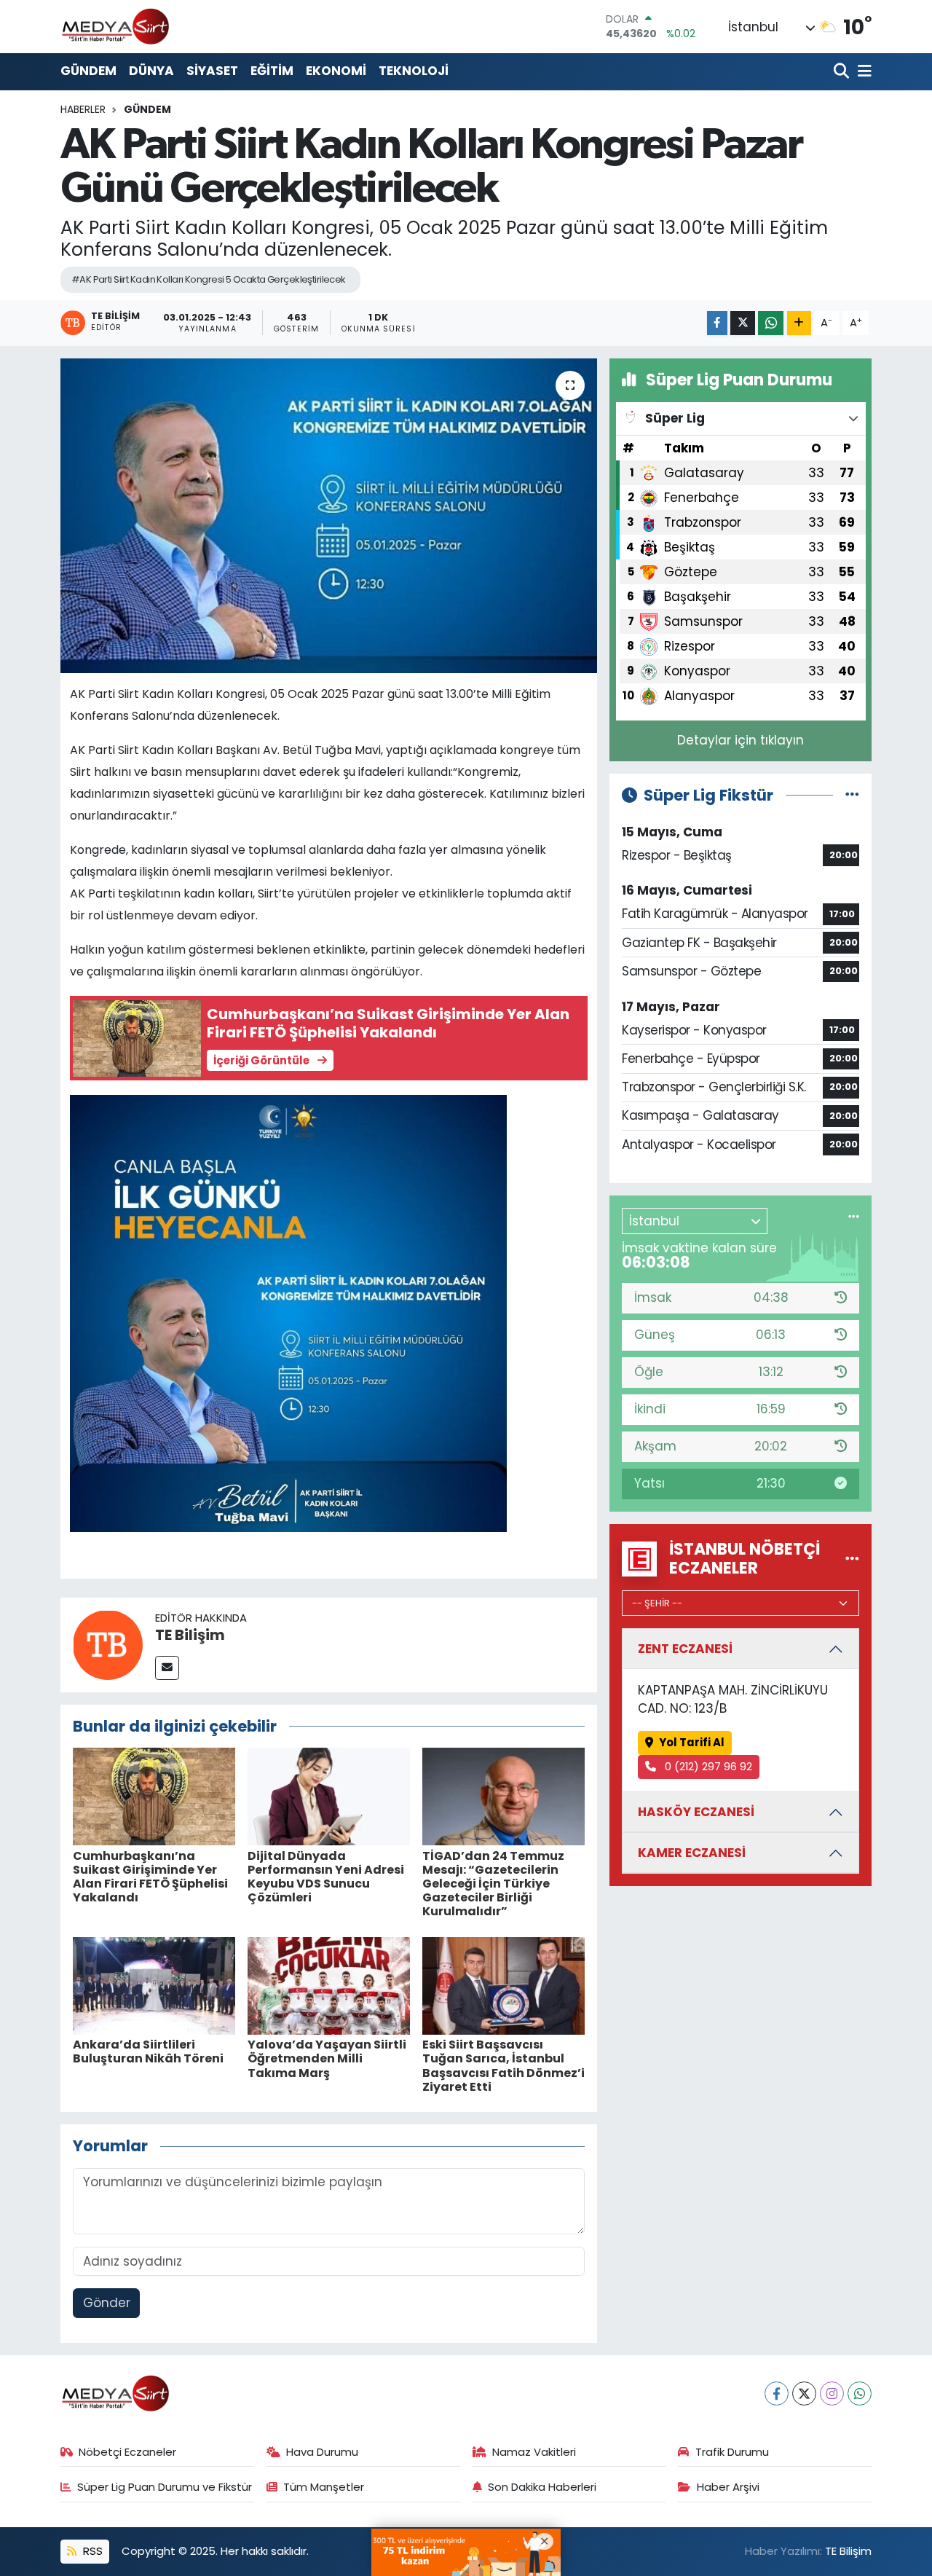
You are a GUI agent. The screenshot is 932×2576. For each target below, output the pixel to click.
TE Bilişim (190, 1635)
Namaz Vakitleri (534, 2452)
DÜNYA (151, 71)
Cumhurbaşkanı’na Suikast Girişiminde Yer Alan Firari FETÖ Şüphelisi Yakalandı (150, 1877)
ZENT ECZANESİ (685, 1649)
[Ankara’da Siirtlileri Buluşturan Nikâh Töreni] (154, 1985)
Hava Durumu (322, 2452)
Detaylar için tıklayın (741, 740)
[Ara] (843, 72)
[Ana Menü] (862, 72)
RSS (91, 2551)
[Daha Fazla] (799, 323)
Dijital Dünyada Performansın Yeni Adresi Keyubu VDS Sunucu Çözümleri (326, 1877)
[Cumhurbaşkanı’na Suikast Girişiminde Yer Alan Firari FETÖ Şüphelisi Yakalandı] (154, 1796)
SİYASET (212, 71)
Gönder (107, 2303)
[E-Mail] (167, 1668)
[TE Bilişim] (108, 1644)
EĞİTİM (272, 71)
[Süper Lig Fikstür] (852, 795)
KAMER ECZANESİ (692, 1853)
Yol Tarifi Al (692, 1742)
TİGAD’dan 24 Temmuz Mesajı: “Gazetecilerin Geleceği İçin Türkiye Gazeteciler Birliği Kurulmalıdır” (493, 1884)
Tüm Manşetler (324, 2487)
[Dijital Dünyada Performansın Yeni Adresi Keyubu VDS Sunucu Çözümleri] (329, 1796)
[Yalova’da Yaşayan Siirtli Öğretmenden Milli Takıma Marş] (329, 1985)
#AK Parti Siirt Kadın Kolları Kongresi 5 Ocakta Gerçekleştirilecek (209, 279)
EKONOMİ (336, 71)
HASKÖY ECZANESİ (696, 1812)
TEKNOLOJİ (414, 71)
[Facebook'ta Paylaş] (717, 323)
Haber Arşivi (728, 2487)
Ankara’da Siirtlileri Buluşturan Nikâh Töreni (148, 2051)
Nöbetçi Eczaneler (127, 2452)
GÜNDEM (88, 71)
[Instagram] (832, 2394)
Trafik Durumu (732, 2452)
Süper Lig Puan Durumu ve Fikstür (165, 2487)
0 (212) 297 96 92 (707, 1766)
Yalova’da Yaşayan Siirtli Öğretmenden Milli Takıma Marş (327, 2058)
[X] (804, 2394)
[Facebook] (777, 2394)
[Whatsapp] (860, 2394)
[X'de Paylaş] (743, 323)
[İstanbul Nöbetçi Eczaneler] (852, 1558)
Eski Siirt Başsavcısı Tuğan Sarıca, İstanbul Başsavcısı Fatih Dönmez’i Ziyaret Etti (503, 2066)
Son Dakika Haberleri (542, 2487)
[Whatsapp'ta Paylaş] (771, 323)
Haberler (83, 109)
